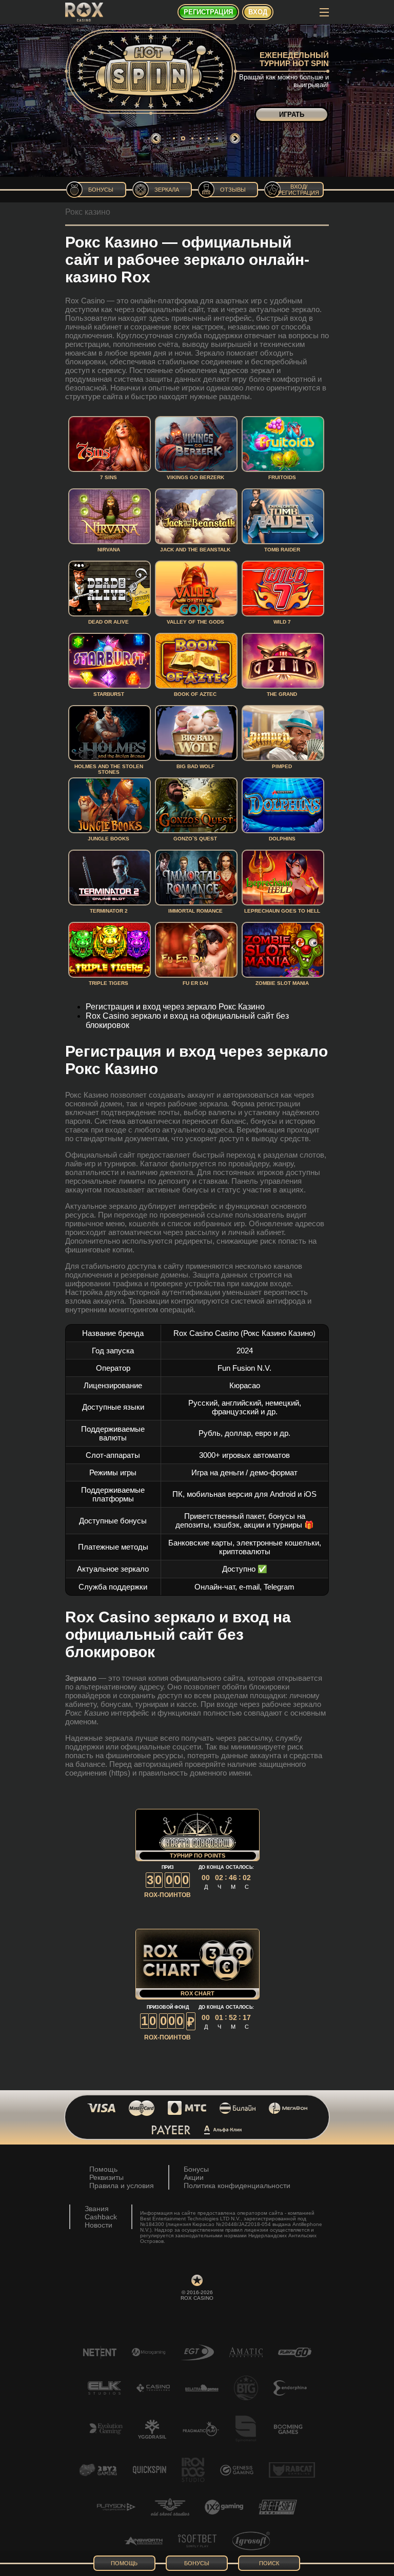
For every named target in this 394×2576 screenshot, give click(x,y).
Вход (258, 12)
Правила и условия (122, 2186)
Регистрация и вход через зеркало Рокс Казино (175, 1007)
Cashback (101, 2217)
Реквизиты (106, 2177)
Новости (98, 2225)
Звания (97, 2209)
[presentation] (156, 138)
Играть (292, 115)
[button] (174, 138)
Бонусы (196, 2169)
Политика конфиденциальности (237, 2186)
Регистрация (208, 12)
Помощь (103, 2169)
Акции (194, 2177)
